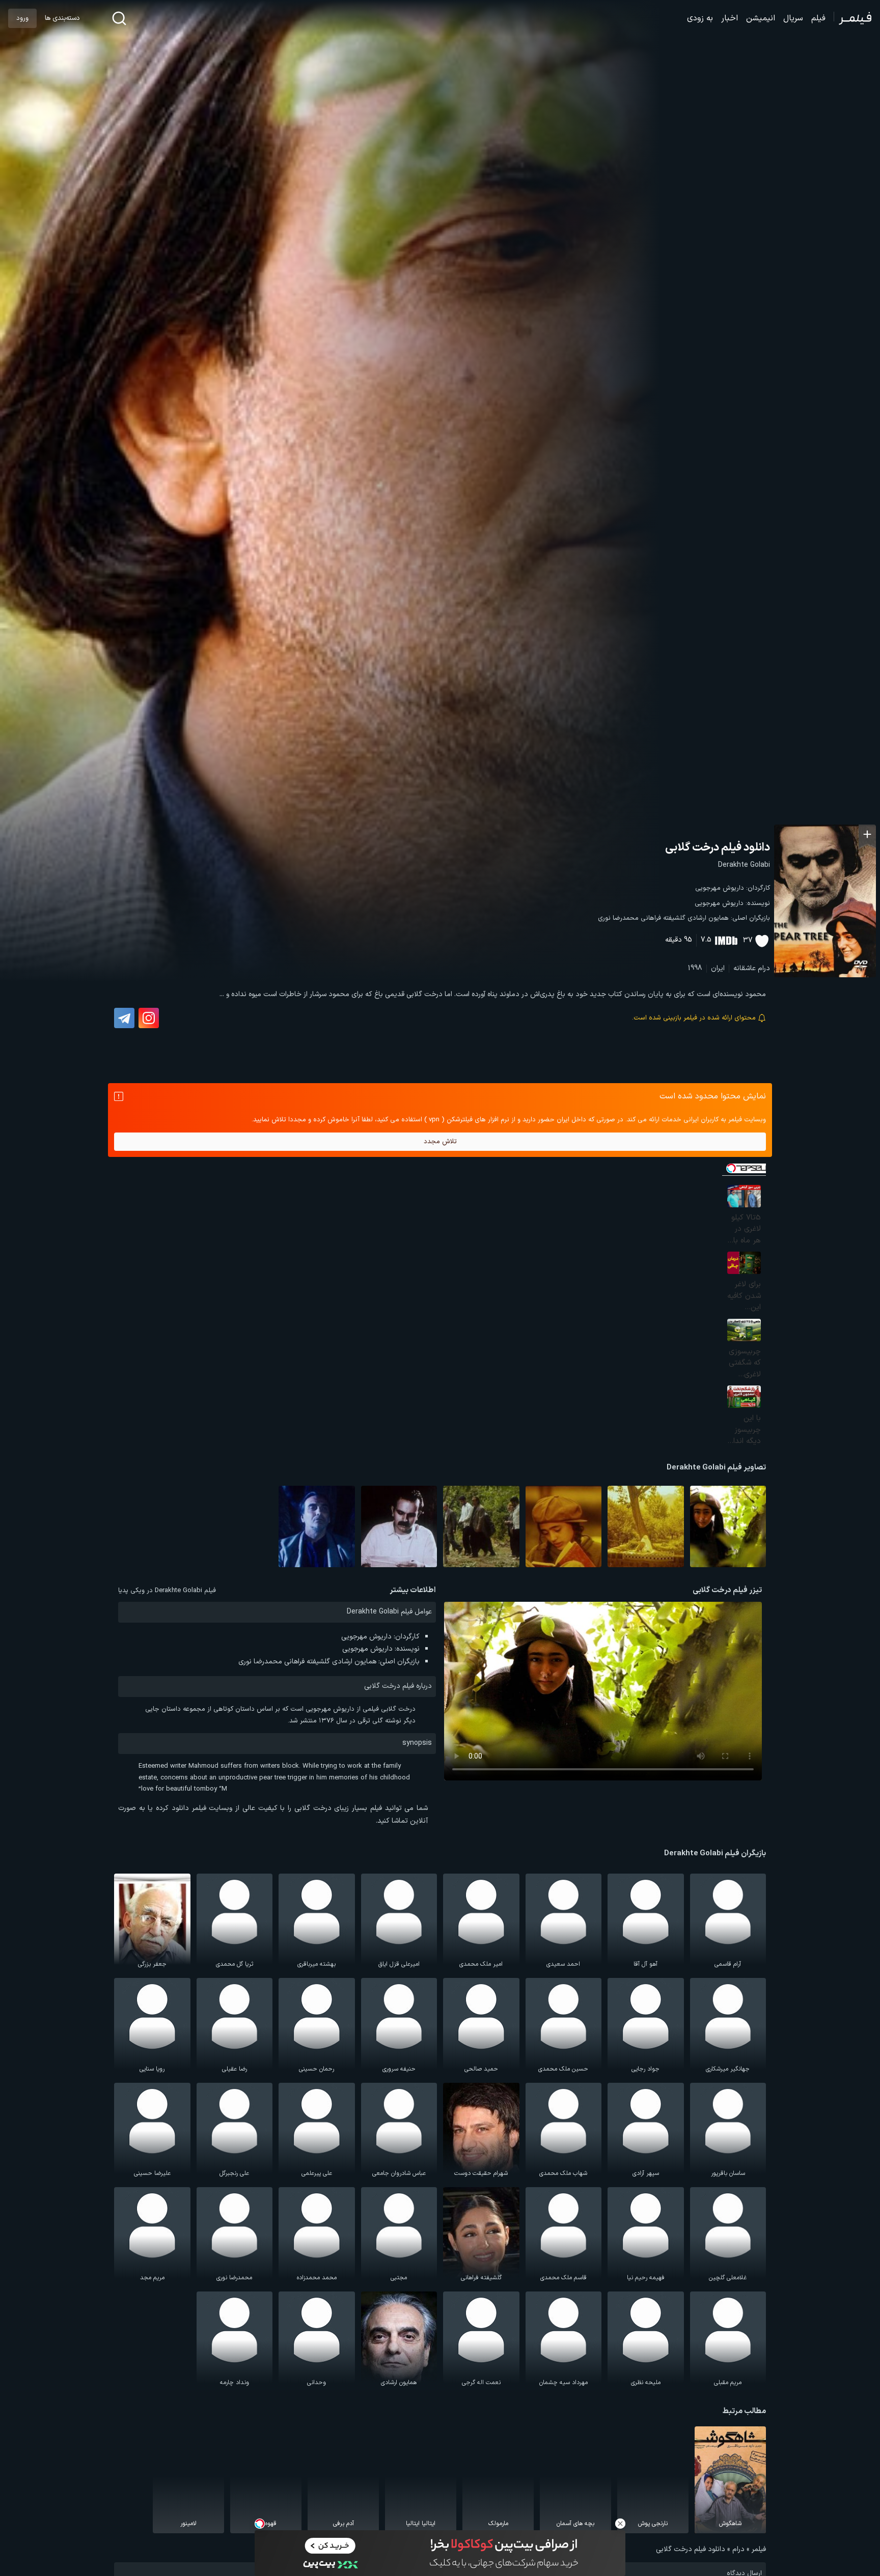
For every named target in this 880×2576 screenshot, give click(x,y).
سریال (793, 18)
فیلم (818, 18)
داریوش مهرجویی (720, 888)
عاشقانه (745, 968)
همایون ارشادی (708, 918)
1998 (695, 968)
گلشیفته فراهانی (663, 918)
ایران (718, 968)
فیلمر (759, 2549)
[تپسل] (260, 2524)
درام (764, 968)
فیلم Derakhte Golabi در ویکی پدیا (167, 1591)
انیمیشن (761, 18)
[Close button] (620, 2524)
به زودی (700, 18)
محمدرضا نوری (618, 918)
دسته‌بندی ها (62, 18)
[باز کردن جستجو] (119, 18)
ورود (22, 18)
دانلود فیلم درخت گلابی (718, 848)
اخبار (730, 18)
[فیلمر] (853, 18)
